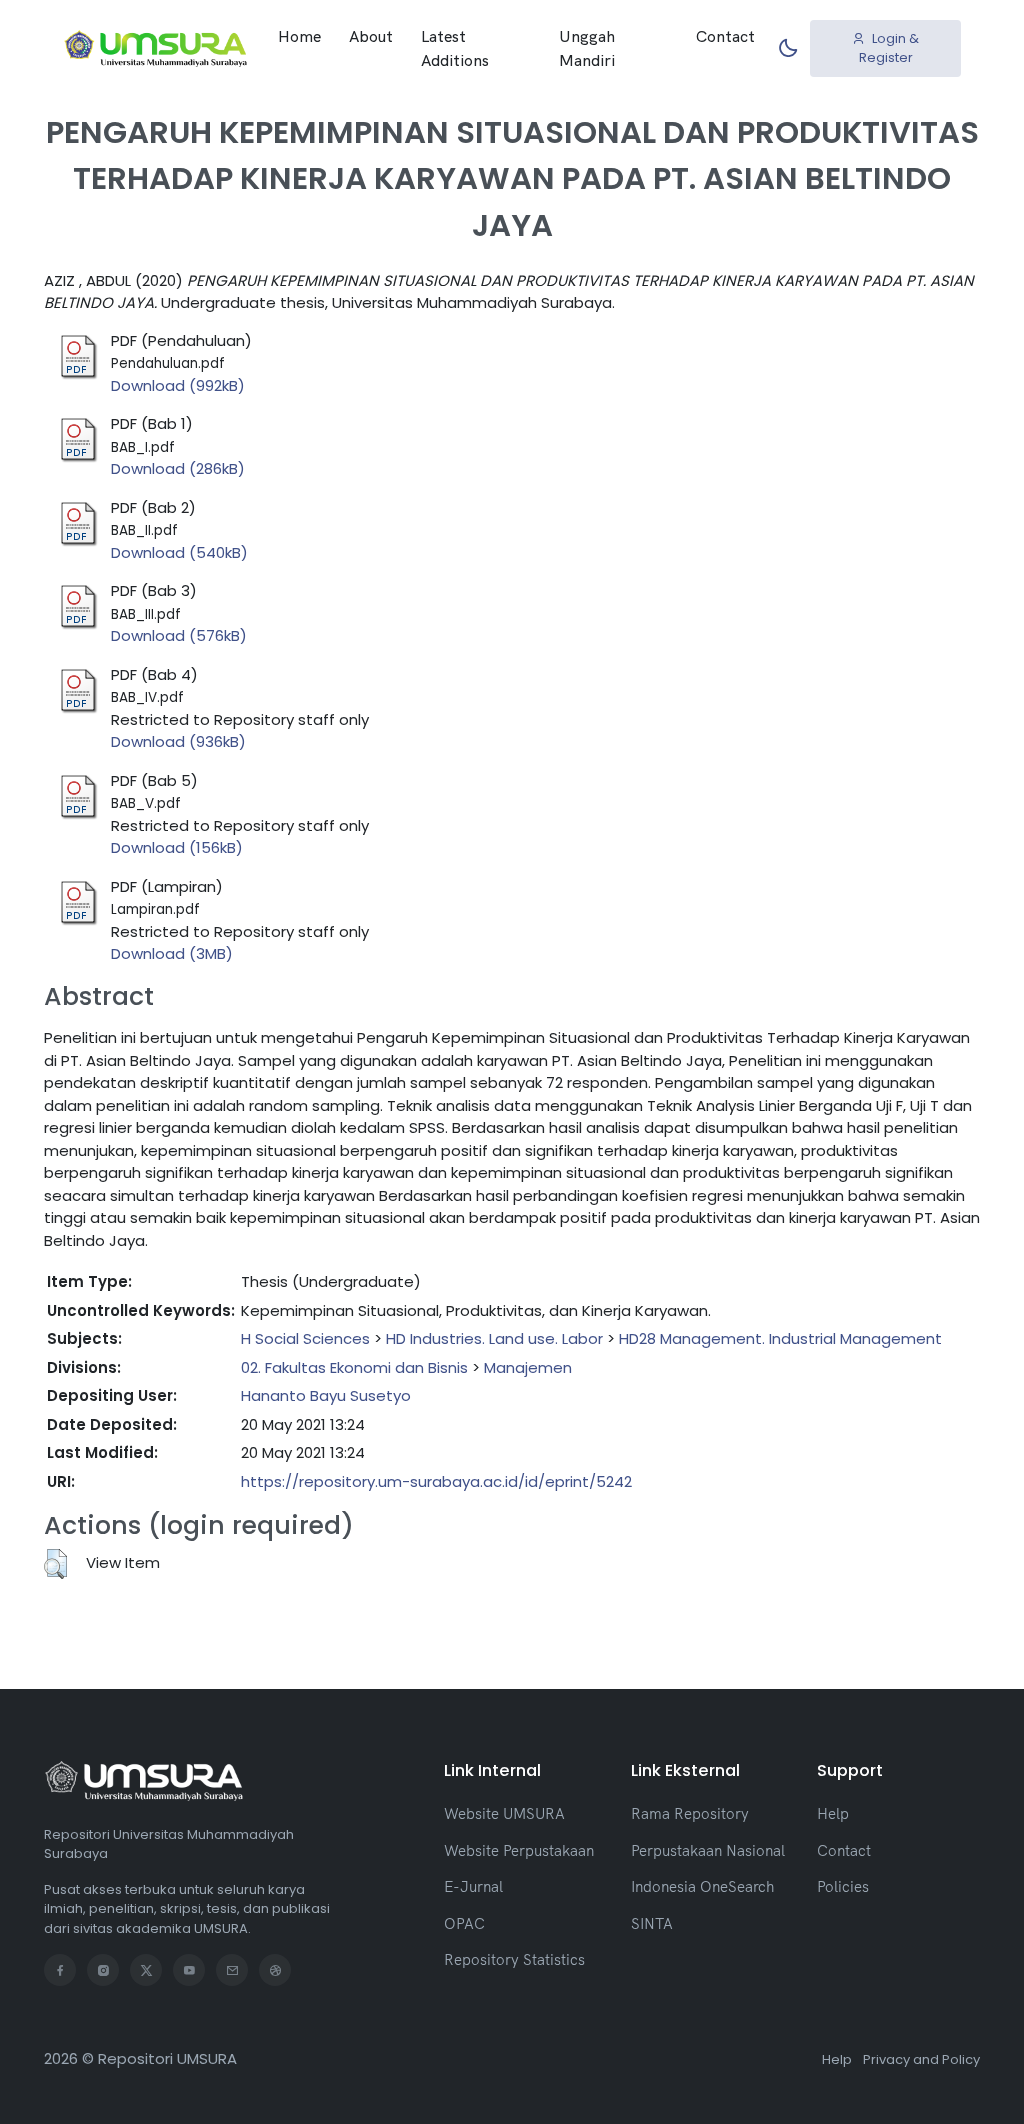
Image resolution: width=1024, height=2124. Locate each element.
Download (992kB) (178, 385)
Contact (725, 36)
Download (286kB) (178, 468)
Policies (843, 1886)
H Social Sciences (305, 1338)
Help (833, 1813)
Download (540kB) (179, 552)
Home (299, 36)
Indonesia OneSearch (702, 1886)
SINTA (652, 1923)
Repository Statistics (514, 1959)
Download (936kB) (178, 741)
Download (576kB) (179, 635)
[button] (55, 1564)
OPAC (464, 1923)
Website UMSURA (504, 1813)
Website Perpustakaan (519, 1850)
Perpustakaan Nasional (708, 1850)
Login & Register (889, 48)
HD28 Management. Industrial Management (780, 1338)
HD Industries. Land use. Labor (494, 1338)
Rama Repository (690, 1813)
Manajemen (528, 1367)
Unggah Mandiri (587, 48)
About (371, 36)
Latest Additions (455, 48)
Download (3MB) (172, 953)
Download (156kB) (177, 847)
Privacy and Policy (921, 2059)
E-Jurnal (473, 1886)
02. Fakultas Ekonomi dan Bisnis (354, 1367)
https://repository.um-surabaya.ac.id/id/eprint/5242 (436, 1481)
